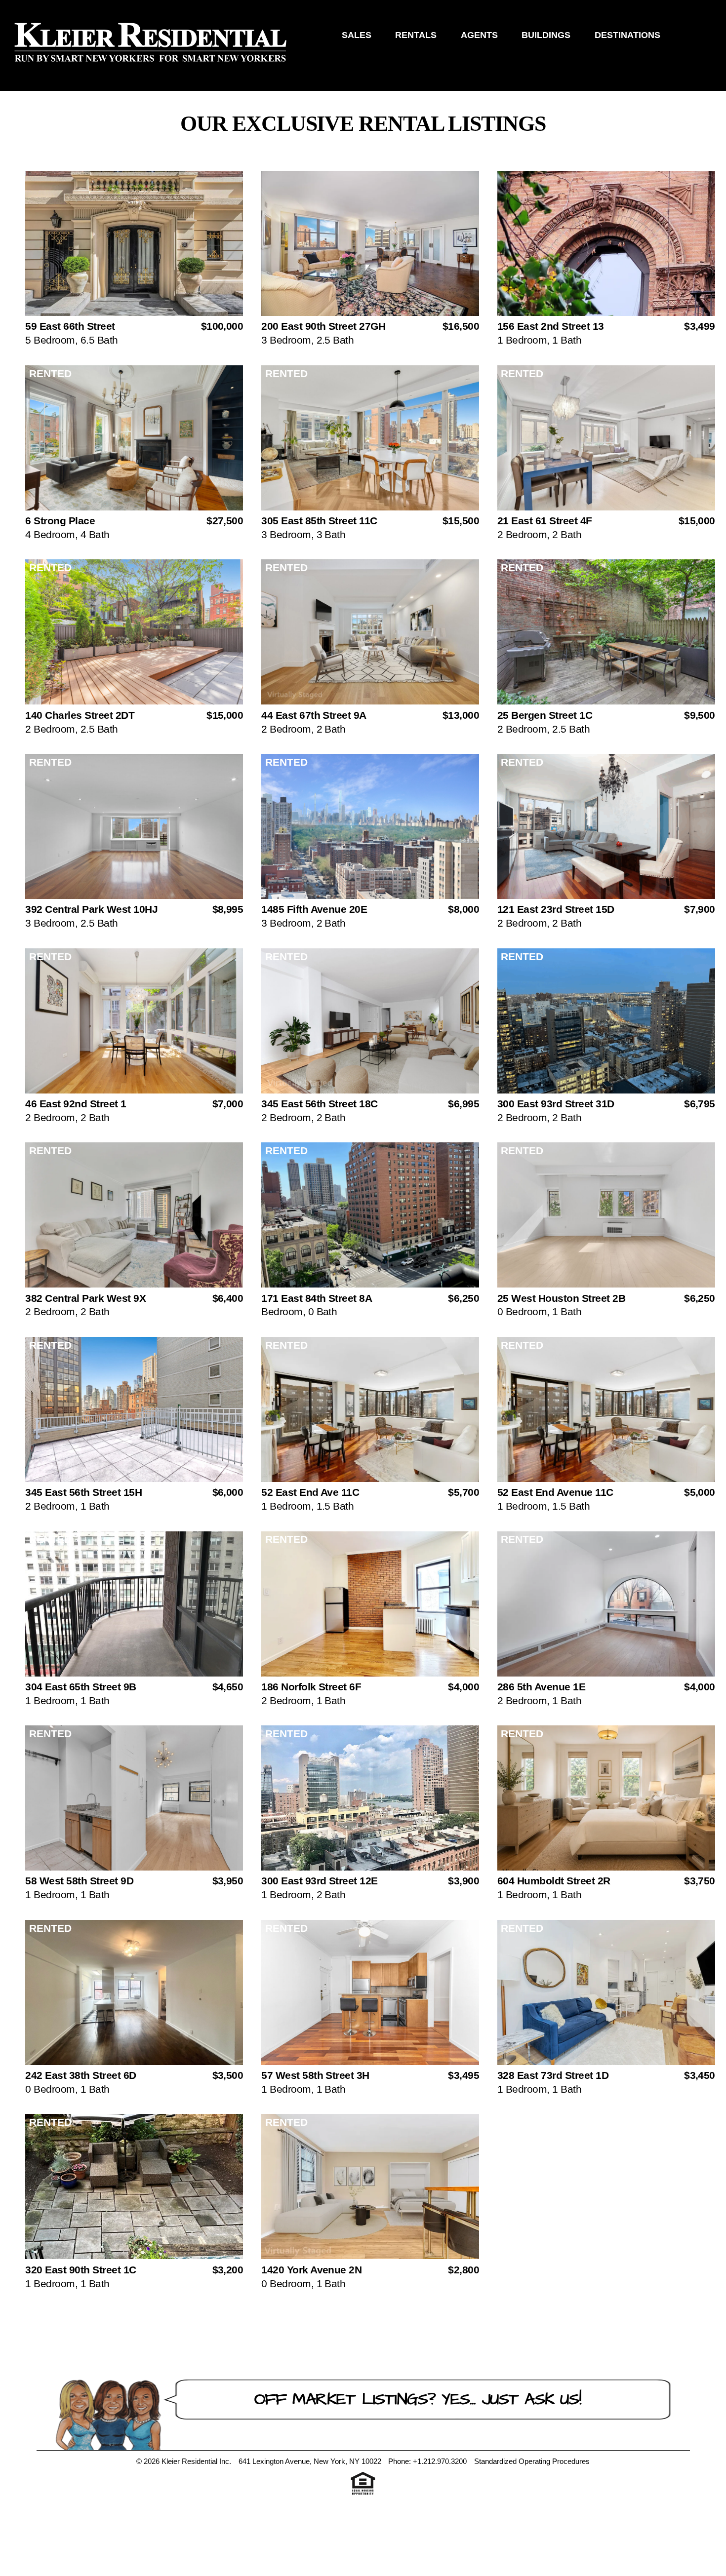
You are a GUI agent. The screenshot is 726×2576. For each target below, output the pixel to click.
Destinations (627, 35)
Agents (479, 35)
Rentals (416, 35)
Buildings (546, 35)
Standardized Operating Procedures (532, 2461)
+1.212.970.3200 (440, 2461)
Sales (357, 35)
